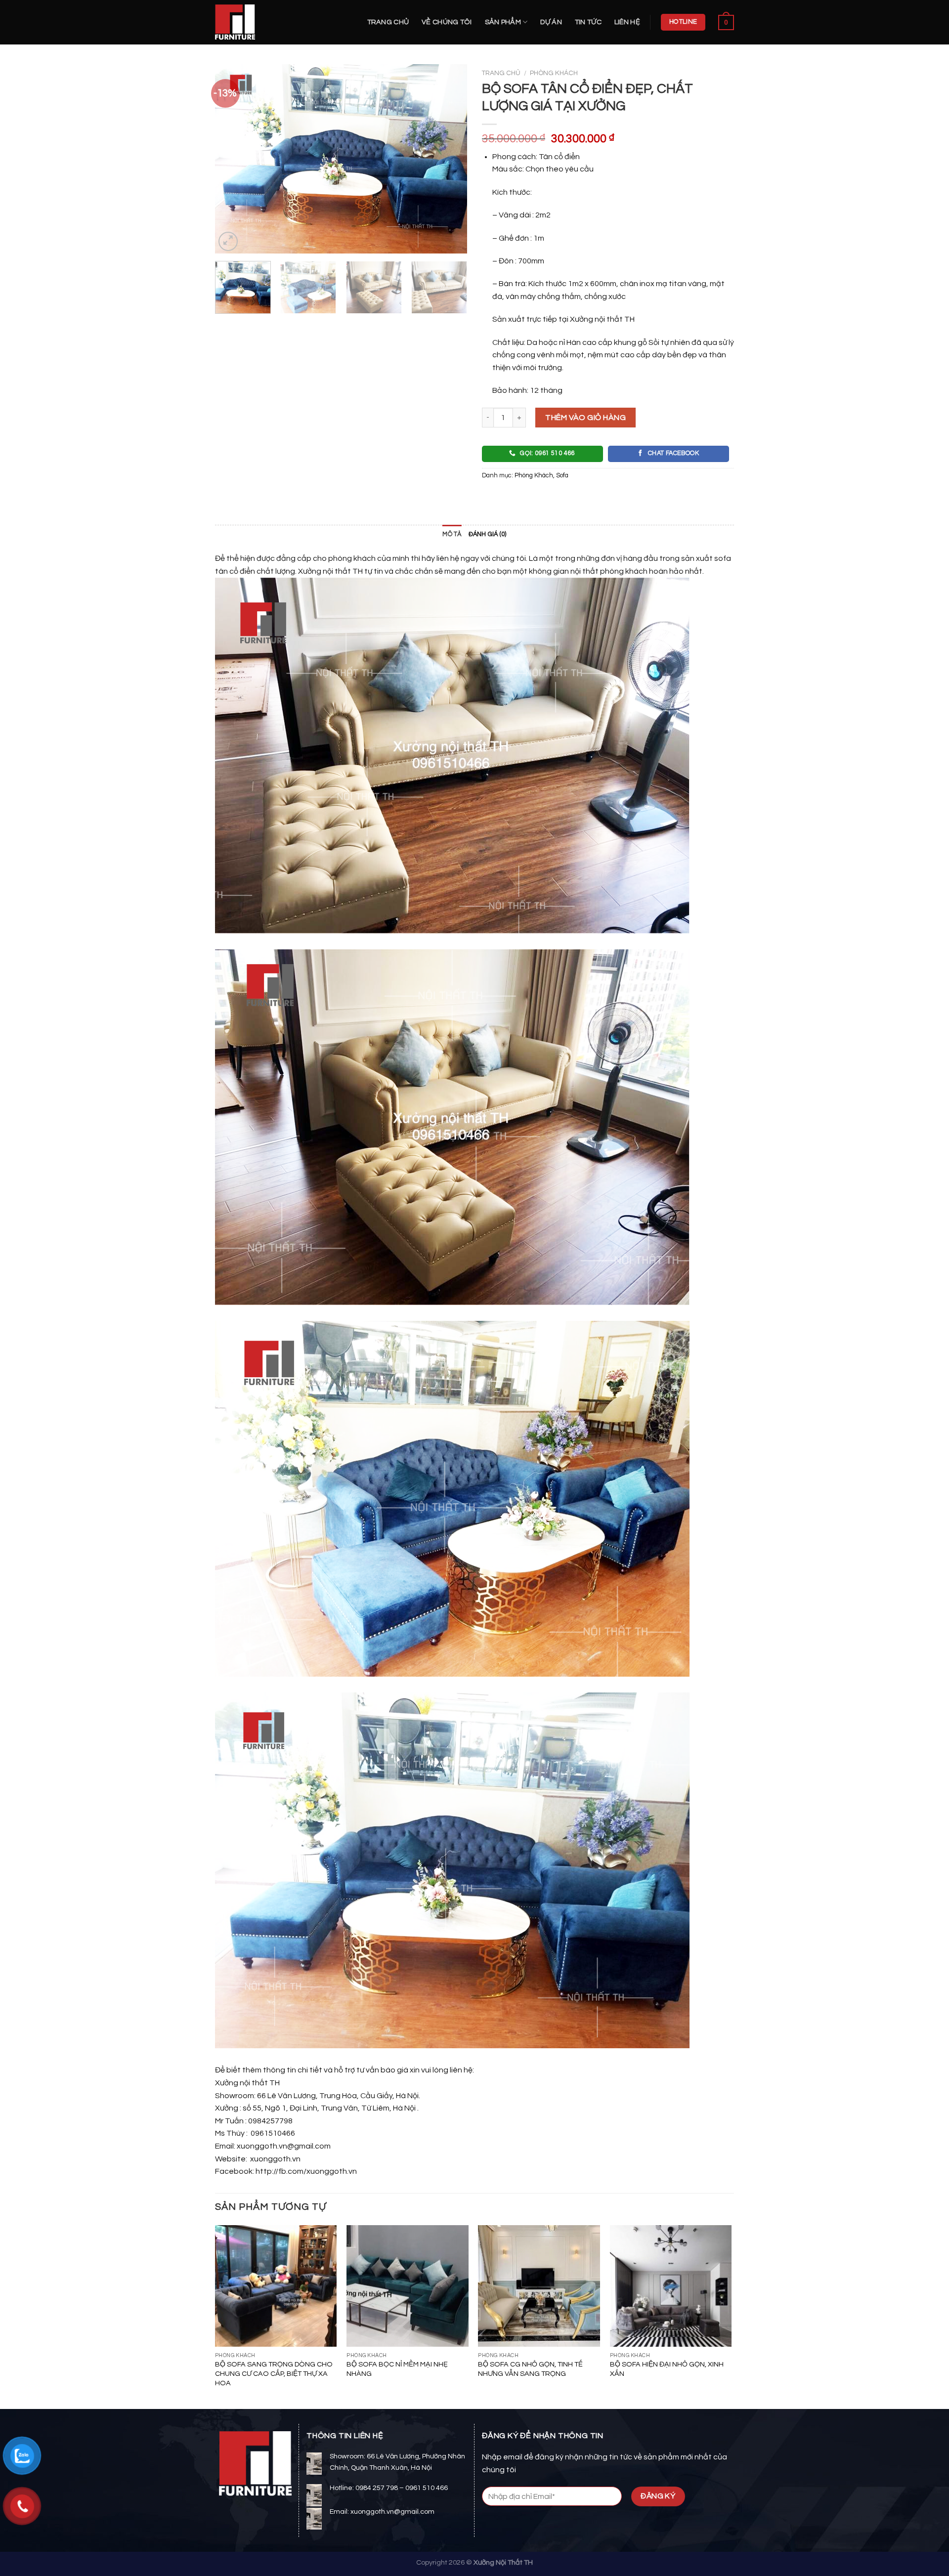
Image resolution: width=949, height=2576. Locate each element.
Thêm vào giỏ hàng (585, 418)
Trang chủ (388, 22)
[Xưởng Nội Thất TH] (264, 22)
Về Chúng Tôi (447, 22)
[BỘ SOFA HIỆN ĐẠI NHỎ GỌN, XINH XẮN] (671, 2286)
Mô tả (452, 534)
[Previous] (232, 159)
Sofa (562, 476)
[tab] (452, 535)
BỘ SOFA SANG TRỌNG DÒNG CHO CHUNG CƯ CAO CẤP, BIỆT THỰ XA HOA (274, 2373)
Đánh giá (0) (488, 534)
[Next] (450, 159)
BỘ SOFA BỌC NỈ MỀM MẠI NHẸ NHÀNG (397, 2369)
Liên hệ (627, 22)
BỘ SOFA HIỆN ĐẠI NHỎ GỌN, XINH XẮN (667, 2369)
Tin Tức (588, 22)
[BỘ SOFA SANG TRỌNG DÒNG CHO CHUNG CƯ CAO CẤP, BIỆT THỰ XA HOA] (276, 2286)
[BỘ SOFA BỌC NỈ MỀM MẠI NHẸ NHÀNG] (408, 2286)
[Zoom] (228, 241)
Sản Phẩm (503, 22)
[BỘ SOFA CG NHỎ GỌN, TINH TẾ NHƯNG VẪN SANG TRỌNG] (539, 2286)
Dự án (551, 22)
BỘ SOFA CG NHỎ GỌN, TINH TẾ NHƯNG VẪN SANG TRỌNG (530, 2369)
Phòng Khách (554, 73)
